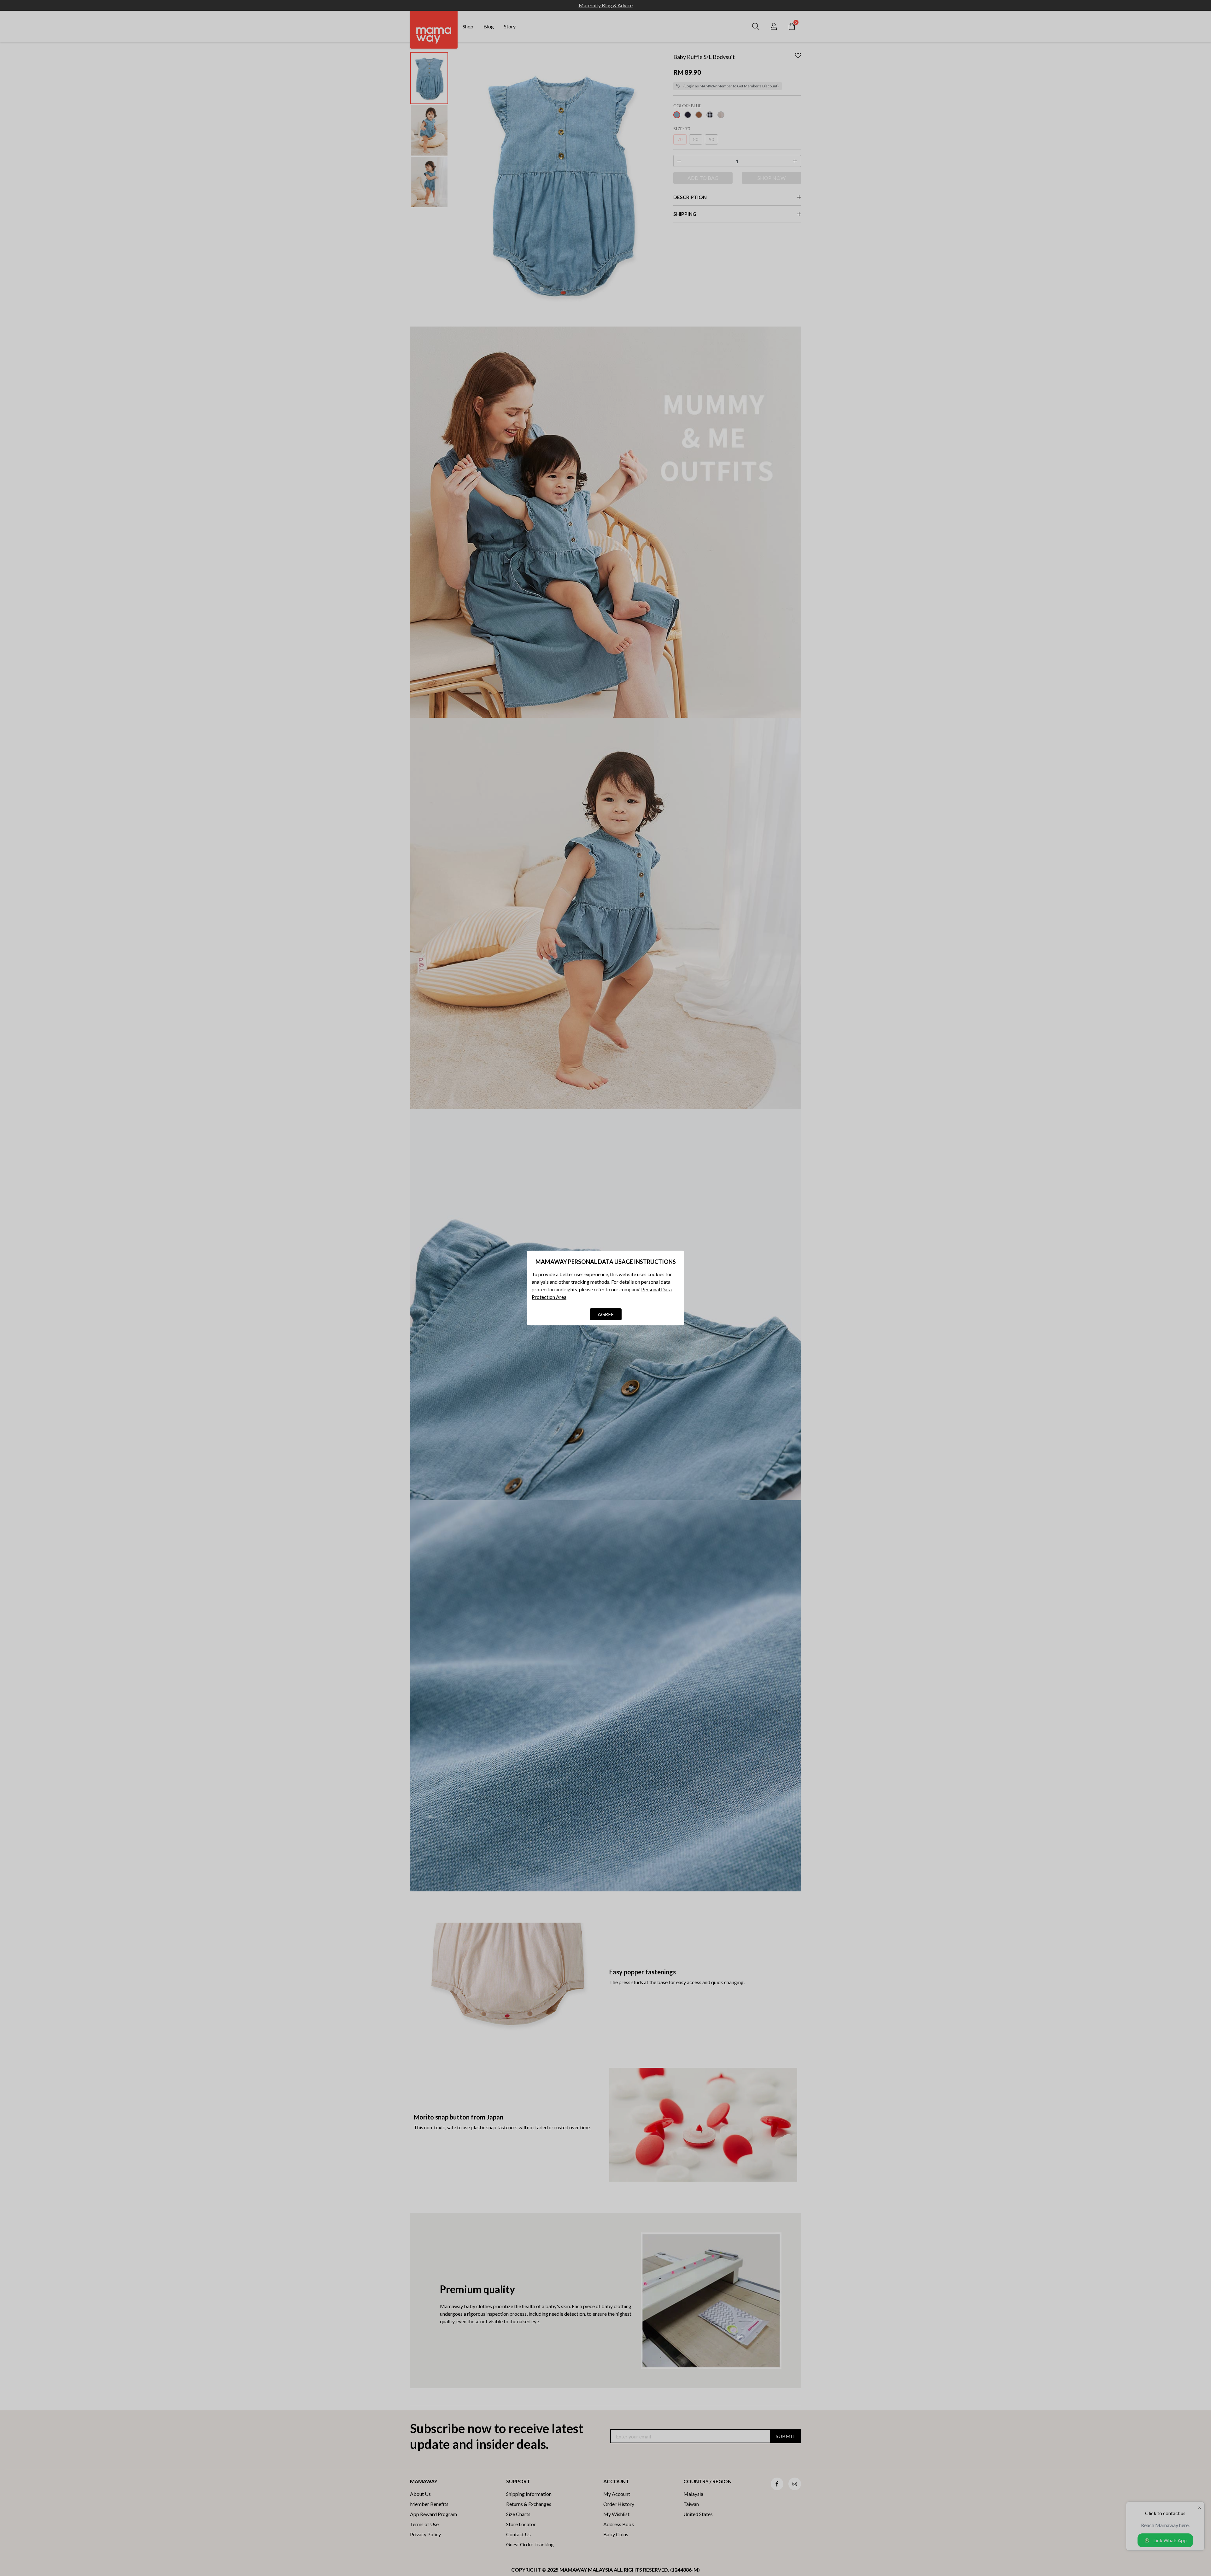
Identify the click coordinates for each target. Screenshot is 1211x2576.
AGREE (606, 1314)
